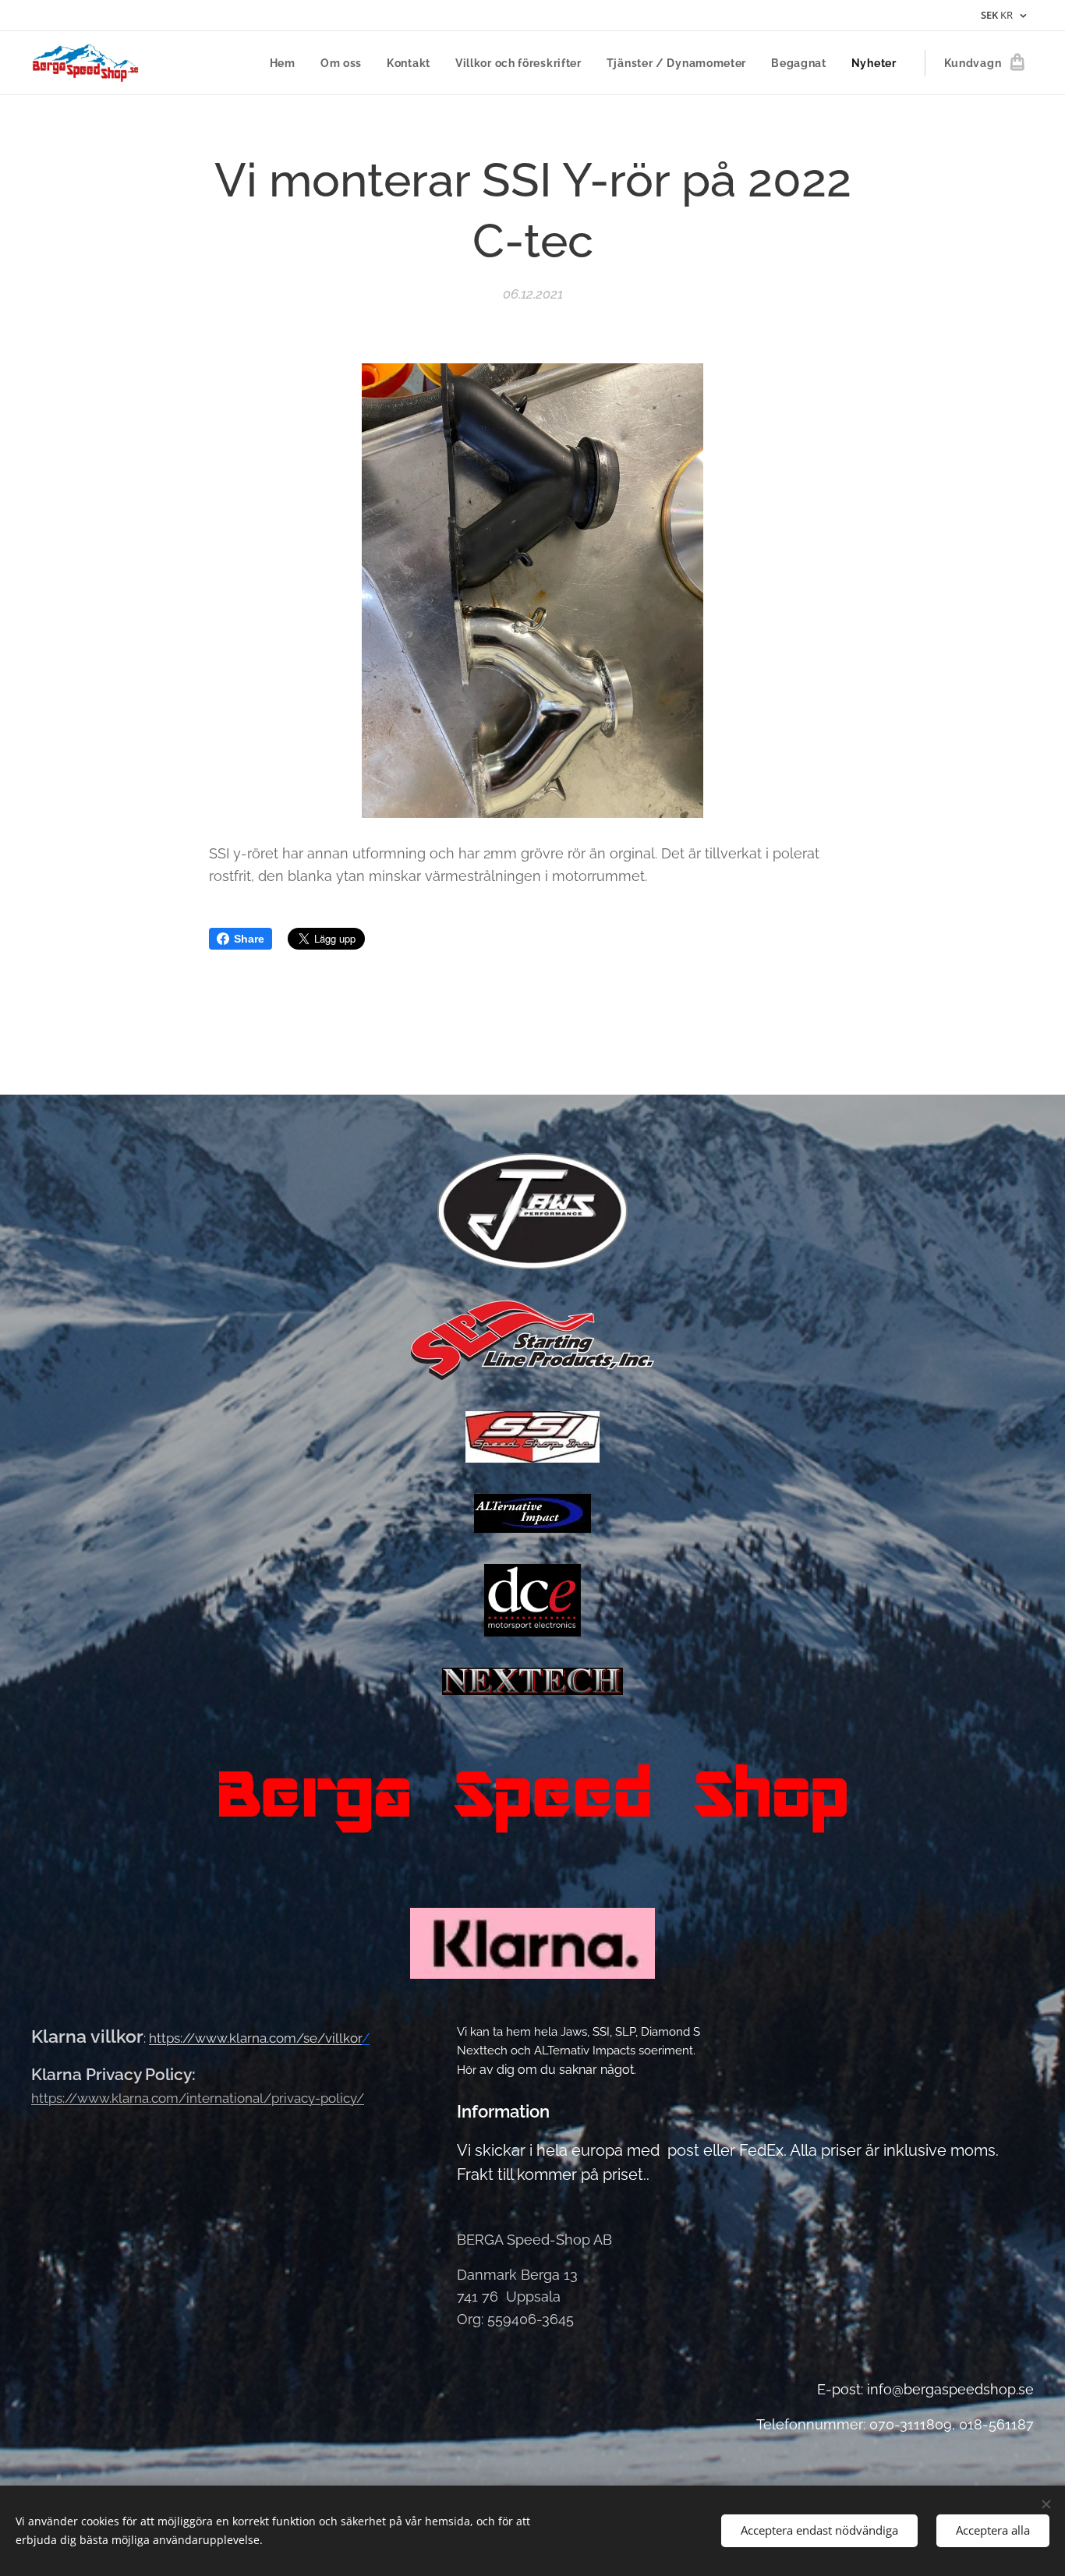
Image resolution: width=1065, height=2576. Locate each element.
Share (249, 939)
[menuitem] (287, 63)
